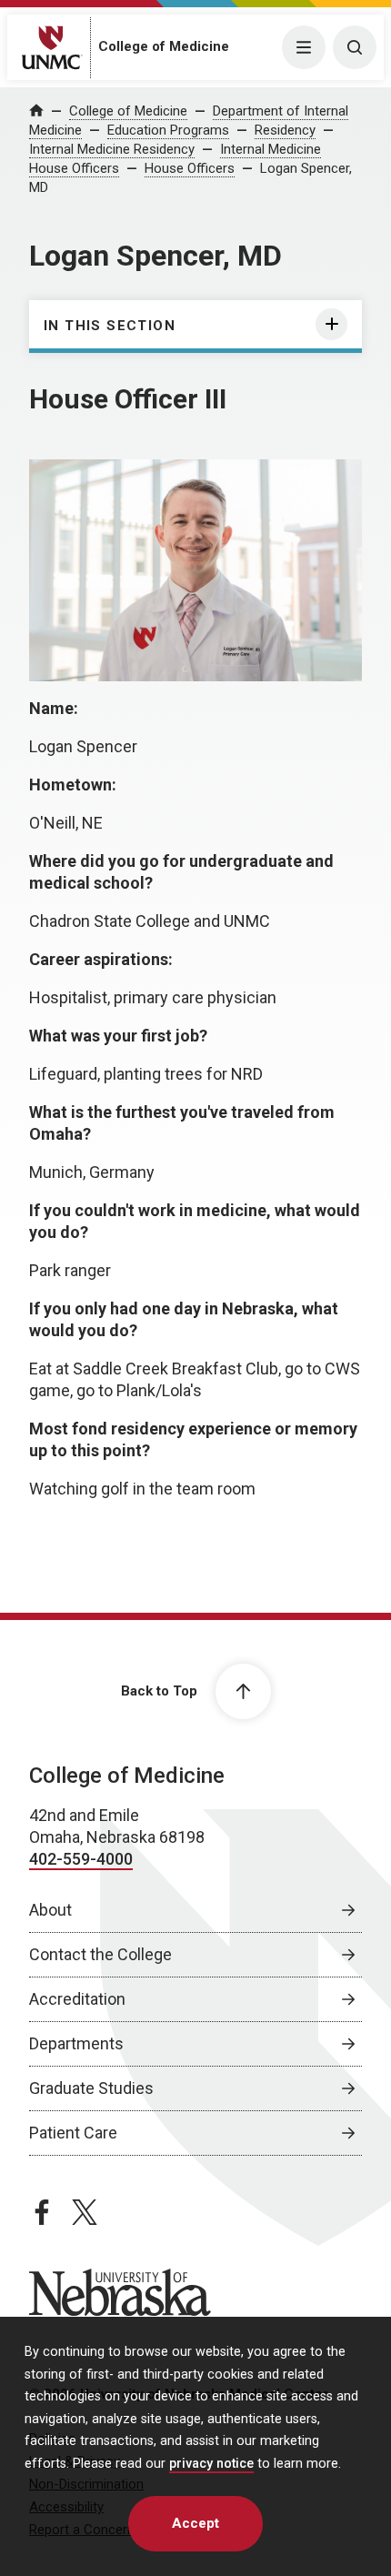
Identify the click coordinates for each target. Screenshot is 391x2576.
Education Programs (168, 130)
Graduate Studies (91, 2088)
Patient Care (73, 2133)
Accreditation (77, 1999)
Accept (195, 2523)
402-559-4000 (81, 1859)
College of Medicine (164, 46)
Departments (76, 2043)
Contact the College (100, 1954)
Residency (285, 130)
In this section (110, 326)
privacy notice (211, 2464)
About (50, 1910)
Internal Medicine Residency (112, 149)
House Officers (190, 168)
